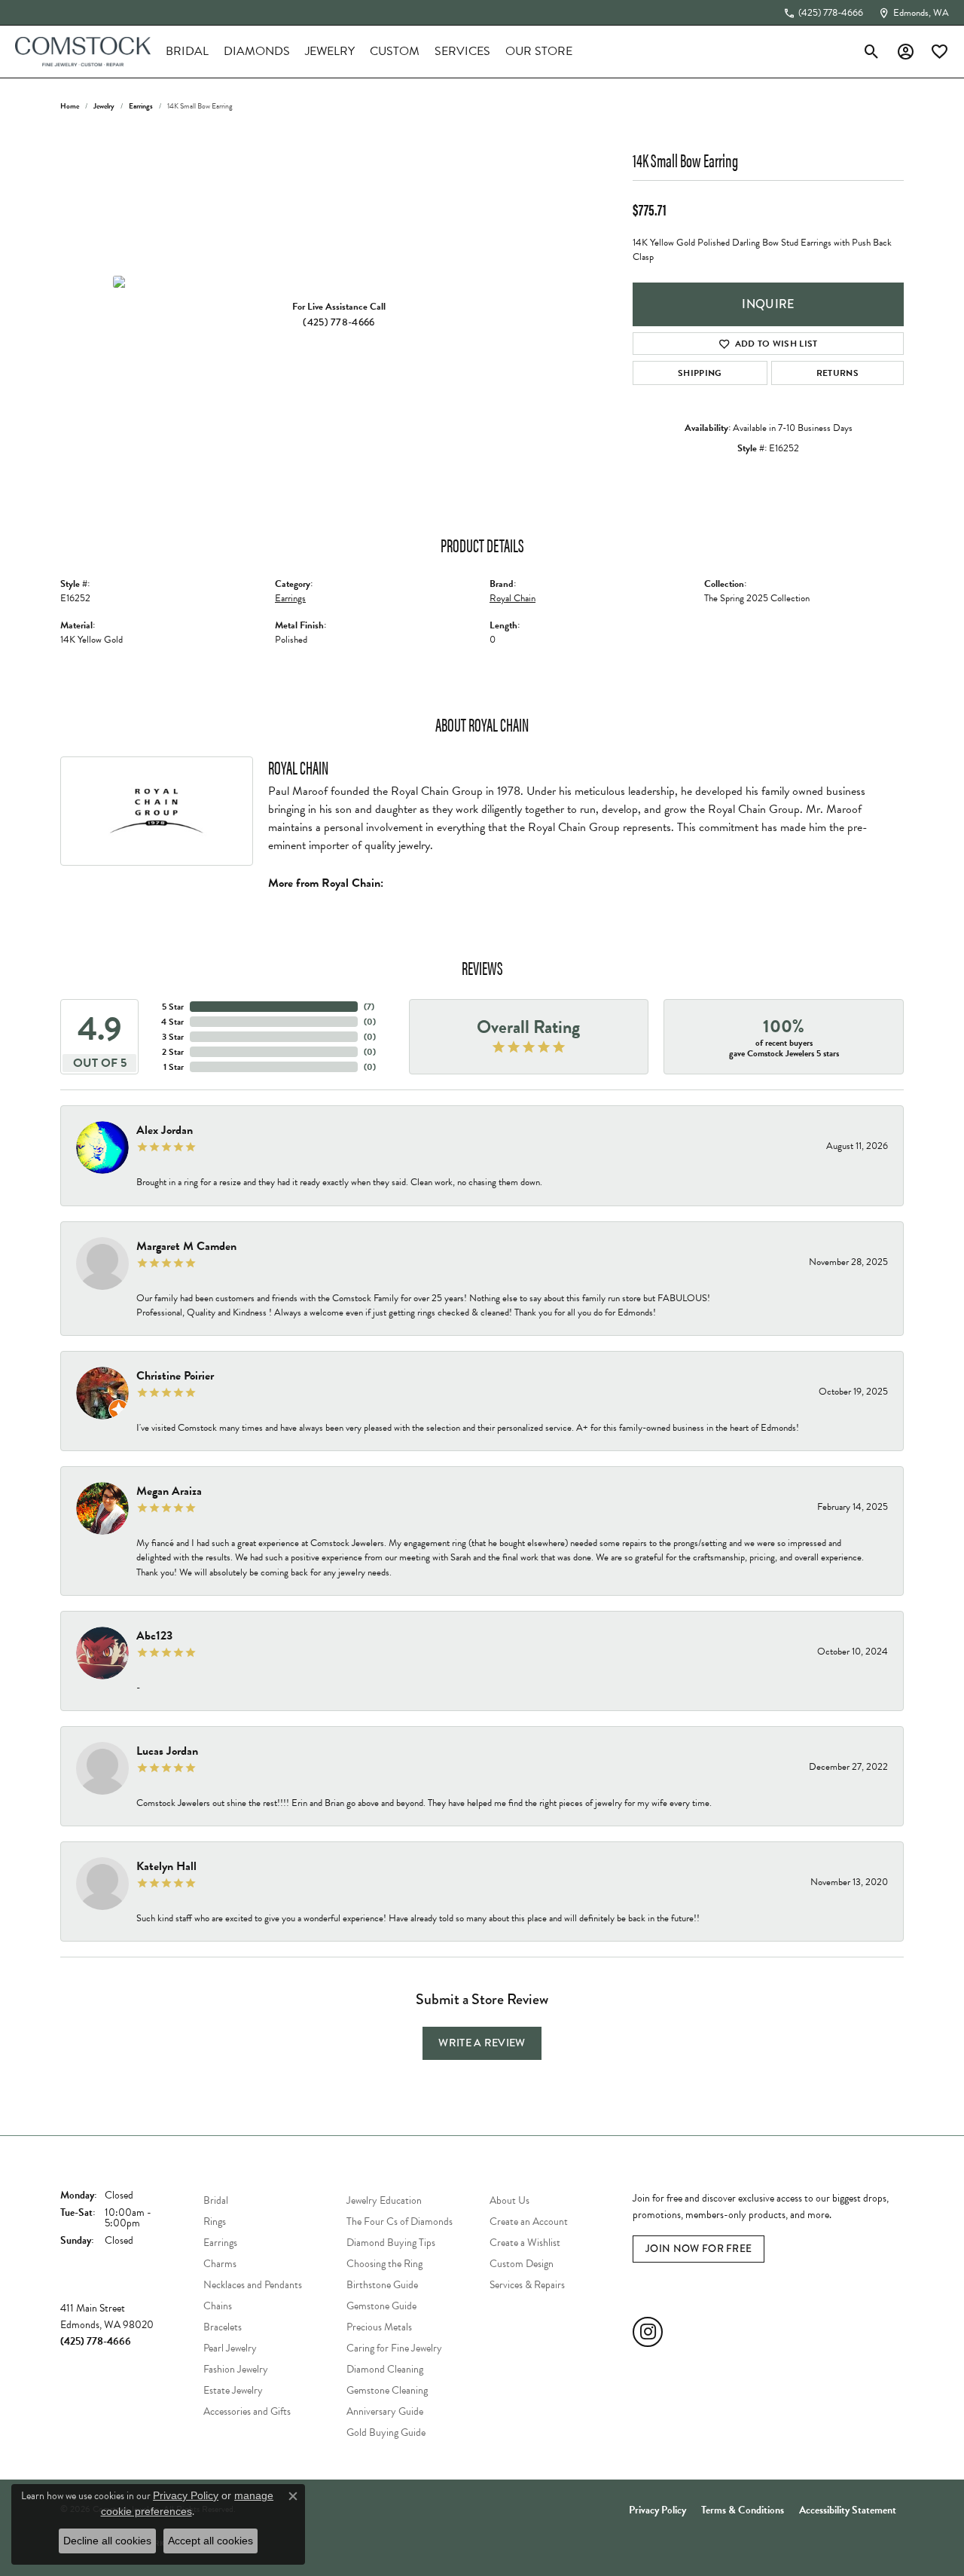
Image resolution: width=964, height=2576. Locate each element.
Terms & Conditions (743, 2510)
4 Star (172, 1022)
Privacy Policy (657, 2510)
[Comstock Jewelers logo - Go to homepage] (83, 52)
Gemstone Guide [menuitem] (381, 2306)
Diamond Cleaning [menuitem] (385, 2369)
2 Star (173, 1052)
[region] (339, 282)
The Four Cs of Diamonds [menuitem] (400, 2222)
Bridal (187, 51)
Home (70, 106)
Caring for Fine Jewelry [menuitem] (394, 2348)
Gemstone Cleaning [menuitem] (387, 2390)
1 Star (174, 1067)
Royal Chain (513, 598)
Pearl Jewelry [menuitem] (230, 2348)
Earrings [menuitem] (220, 2243)
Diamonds (257, 51)
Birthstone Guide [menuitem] (382, 2285)
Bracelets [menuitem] (223, 2327)
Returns (837, 373)
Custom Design (522, 2264)
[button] (872, 51)
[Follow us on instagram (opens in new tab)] (648, 2332)
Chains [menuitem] (218, 2306)
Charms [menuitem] (220, 2264)
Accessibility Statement (848, 2510)
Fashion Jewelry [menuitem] (236, 2369)
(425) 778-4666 (339, 322)
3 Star (173, 1037)
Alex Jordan (165, 1130)
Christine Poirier (175, 1376)
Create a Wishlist (525, 2243)
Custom (395, 51)
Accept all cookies (210, 2541)
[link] (823, 13)
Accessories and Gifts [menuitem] (247, 2411)
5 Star (173, 1007)
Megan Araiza (169, 1491)
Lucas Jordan (167, 1751)
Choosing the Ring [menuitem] (384, 2264)
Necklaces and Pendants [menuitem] (253, 2285)
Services (462, 51)
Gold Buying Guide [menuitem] (386, 2432)
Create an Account (529, 2222)
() (369, 1007)
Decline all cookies (107, 2541)
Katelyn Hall (166, 1866)
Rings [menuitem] (215, 2222)
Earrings (141, 106)
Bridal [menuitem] (216, 2200)
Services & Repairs (527, 2285)
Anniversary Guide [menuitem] (385, 2411)
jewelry (104, 106)
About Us (509, 2200)
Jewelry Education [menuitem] (384, 2200)
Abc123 (154, 1636)
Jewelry (330, 51)
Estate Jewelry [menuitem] (233, 2390)
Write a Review (482, 2043)
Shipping (700, 373)
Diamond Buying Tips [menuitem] (391, 2243)
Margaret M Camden (186, 1246)
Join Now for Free (699, 2248)
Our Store (539, 51)
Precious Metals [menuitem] (379, 2327)
